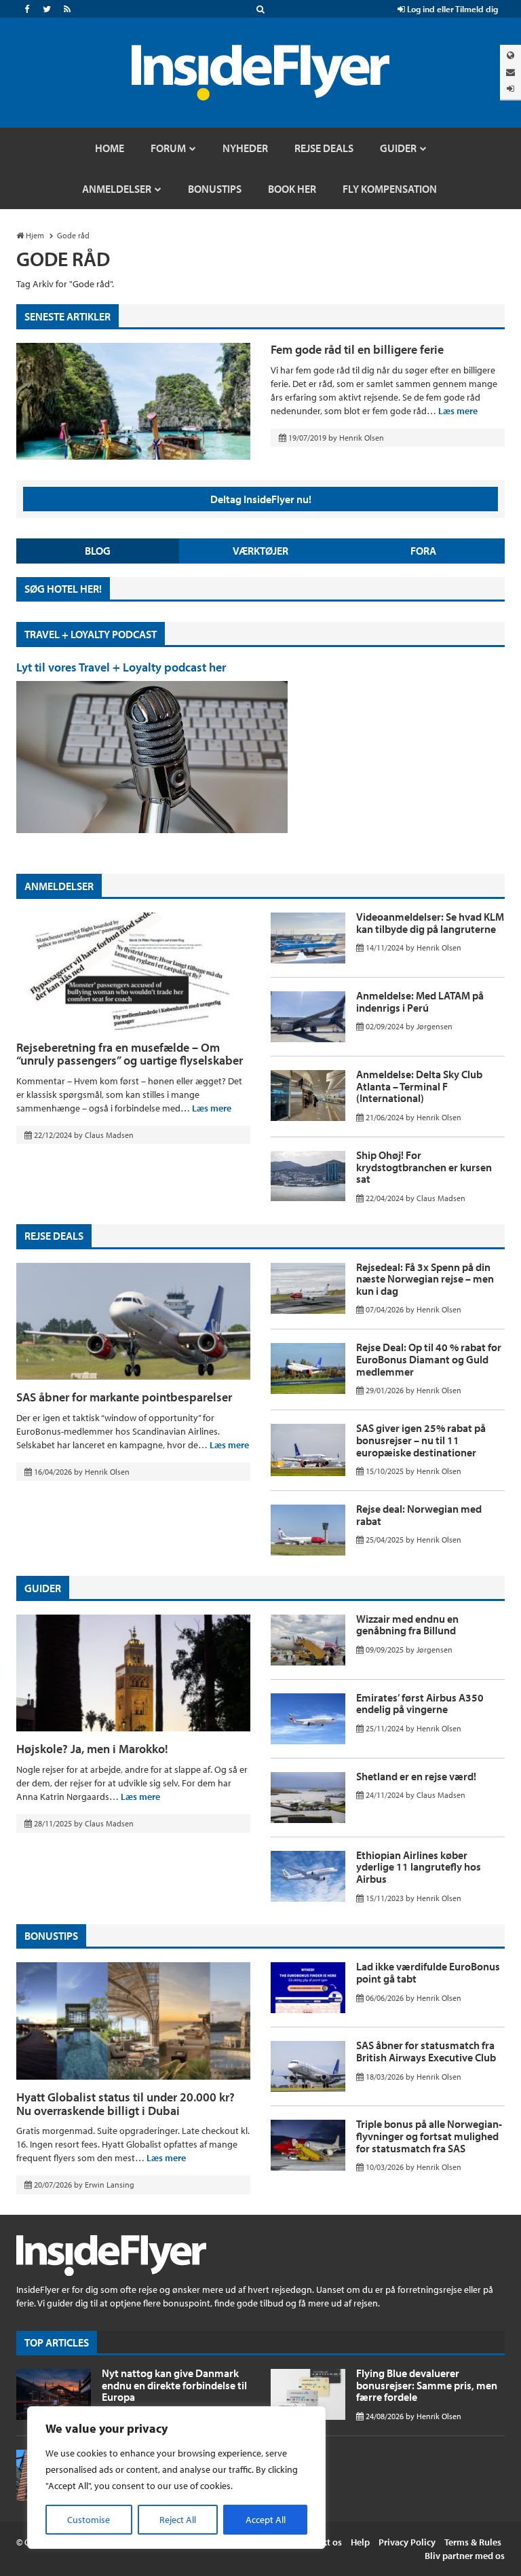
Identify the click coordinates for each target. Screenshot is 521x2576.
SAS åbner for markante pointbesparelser (124, 1397)
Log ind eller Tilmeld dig (451, 9)
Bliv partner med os (465, 2556)
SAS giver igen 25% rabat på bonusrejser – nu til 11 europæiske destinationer (421, 1440)
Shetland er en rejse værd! (416, 1776)
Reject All (178, 2520)
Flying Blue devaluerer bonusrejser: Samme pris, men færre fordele (427, 2385)
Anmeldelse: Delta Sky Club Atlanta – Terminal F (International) (419, 1086)
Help (360, 2542)
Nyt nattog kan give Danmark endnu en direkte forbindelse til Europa (174, 2385)
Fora (423, 551)
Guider (43, 1588)
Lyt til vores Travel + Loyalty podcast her (121, 667)
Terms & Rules (473, 2542)
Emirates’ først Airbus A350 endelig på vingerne (420, 1704)
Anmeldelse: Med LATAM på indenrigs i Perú (420, 1001)
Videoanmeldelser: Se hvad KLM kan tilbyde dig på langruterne (430, 923)
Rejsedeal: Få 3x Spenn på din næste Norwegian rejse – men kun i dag (425, 1279)
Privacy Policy (407, 2542)
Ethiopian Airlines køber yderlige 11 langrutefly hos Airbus (419, 1867)
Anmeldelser (59, 886)
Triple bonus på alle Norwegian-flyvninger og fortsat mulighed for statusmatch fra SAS (429, 2136)
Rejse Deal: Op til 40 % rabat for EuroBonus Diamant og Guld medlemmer (429, 1359)
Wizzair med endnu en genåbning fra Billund (407, 1625)
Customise (89, 2520)
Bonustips (51, 1936)
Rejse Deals (54, 1236)
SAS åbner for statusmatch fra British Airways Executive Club (426, 2051)
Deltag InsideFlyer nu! (261, 499)
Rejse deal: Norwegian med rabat (419, 1515)
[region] (176, 2478)
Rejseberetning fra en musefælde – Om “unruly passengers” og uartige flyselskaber (130, 1054)
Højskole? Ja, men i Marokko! (92, 1749)
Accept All (266, 2520)
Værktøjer (260, 551)
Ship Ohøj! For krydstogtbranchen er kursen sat (424, 1167)
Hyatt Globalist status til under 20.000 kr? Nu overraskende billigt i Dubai (126, 2104)
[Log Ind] (510, 89)
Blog (98, 551)
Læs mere (458, 411)
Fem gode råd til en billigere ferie (357, 349)
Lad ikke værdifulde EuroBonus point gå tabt (428, 1972)
